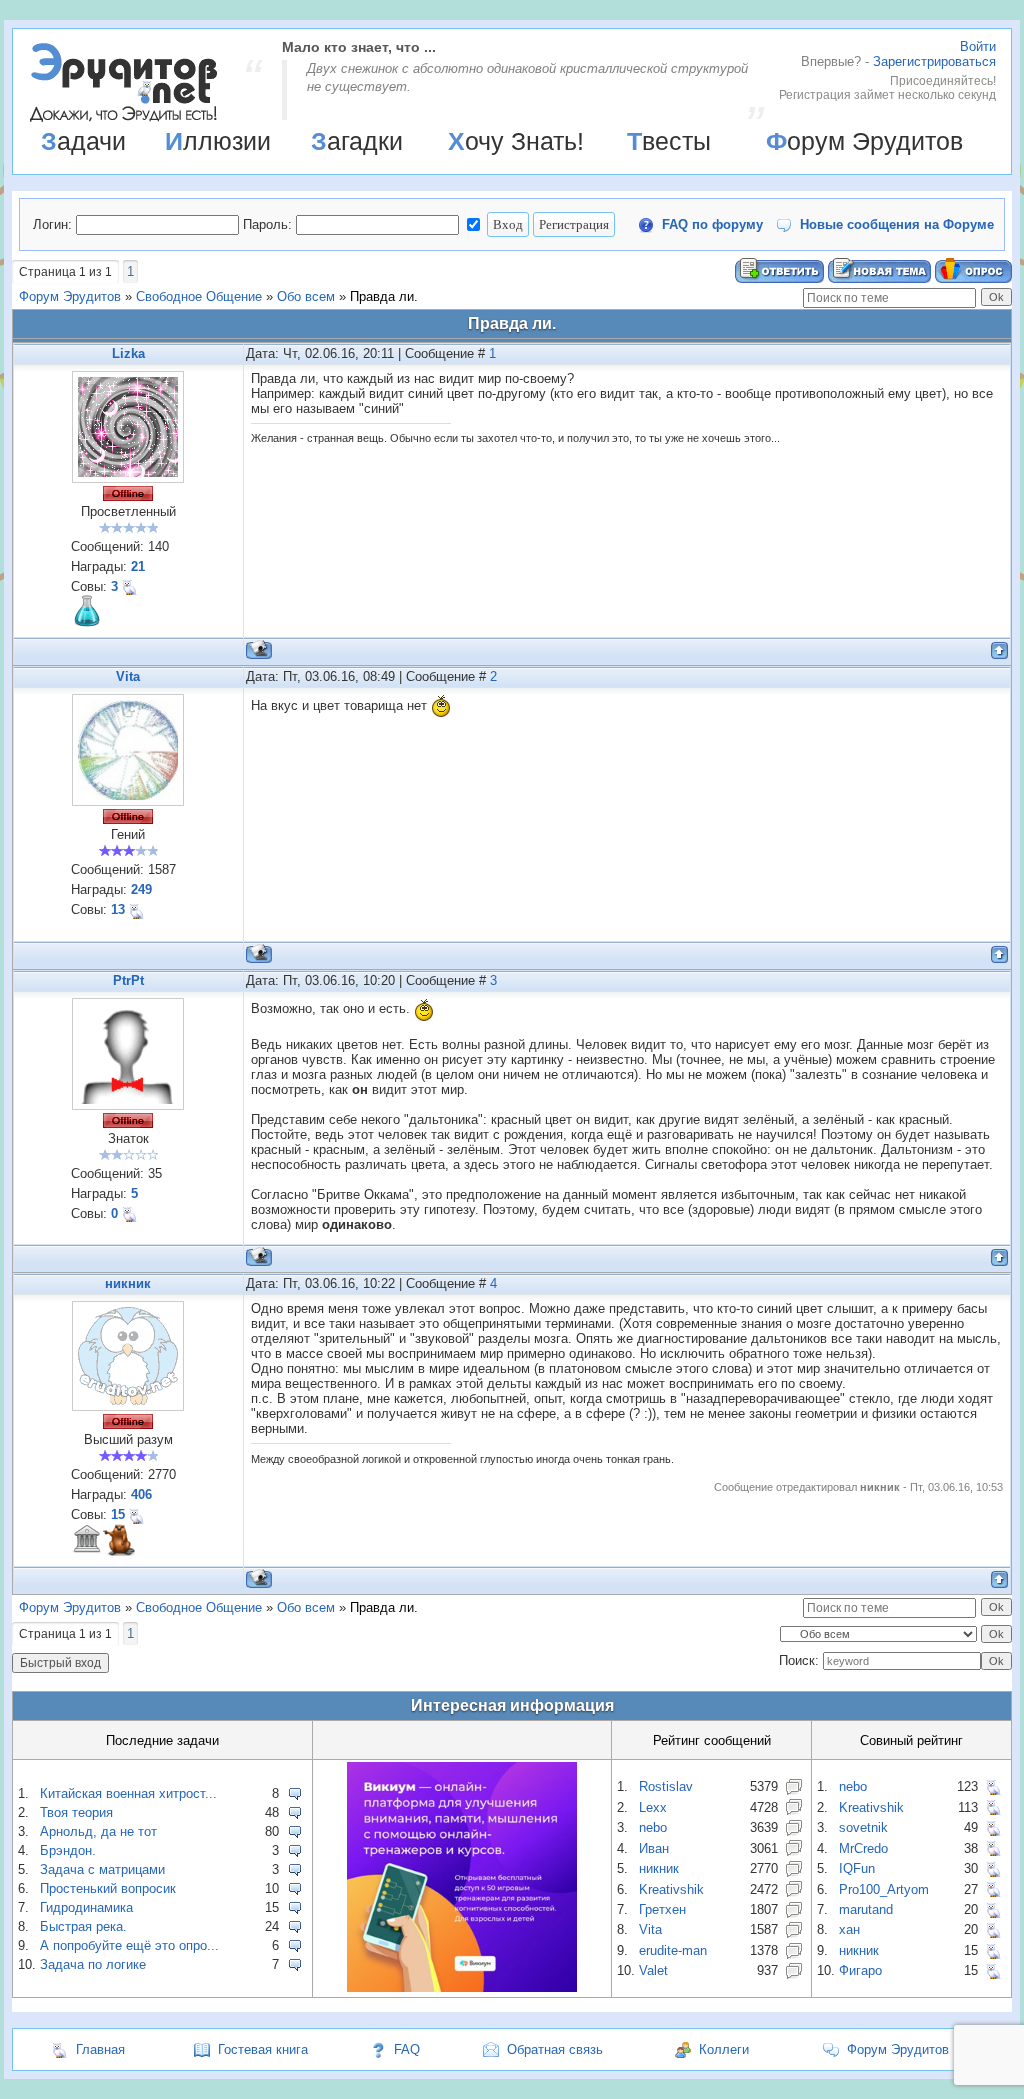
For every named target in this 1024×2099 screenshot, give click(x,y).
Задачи (83, 141)
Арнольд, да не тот (98, 1831)
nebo (653, 1827)
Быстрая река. (83, 1926)
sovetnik (863, 1827)
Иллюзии (218, 141)
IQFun (857, 1868)
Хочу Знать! (516, 141)
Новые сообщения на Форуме (897, 224)
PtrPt (128, 980)
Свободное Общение (199, 296)
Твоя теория (76, 1812)
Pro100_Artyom (884, 1889)
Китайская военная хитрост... (128, 1793)
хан (849, 1929)
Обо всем (306, 296)
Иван (654, 1848)
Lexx (653, 1807)
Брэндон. (68, 1850)
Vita (128, 676)
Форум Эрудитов (864, 141)
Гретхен (662, 1909)
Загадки (357, 141)
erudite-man (673, 1950)
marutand (866, 1909)
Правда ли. (384, 296)
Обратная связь (555, 2049)
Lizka (128, 353)
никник (128, 1283)
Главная (100, 2049)
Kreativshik (671, 1889)
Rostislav (666, 1786)
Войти (978, 46)
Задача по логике (93, 1964)
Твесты (669, 141)
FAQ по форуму (712, 224)
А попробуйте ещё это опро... (129, 1945)
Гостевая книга (263, 2049)
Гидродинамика (86, 1907)
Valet (653, 1970)
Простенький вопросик (108, 1888)
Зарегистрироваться (934, 61)
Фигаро (860, 1970)
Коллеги (724, 2049)
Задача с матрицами (102, 1869)
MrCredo (863, 1848)
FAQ (407, 2049)
